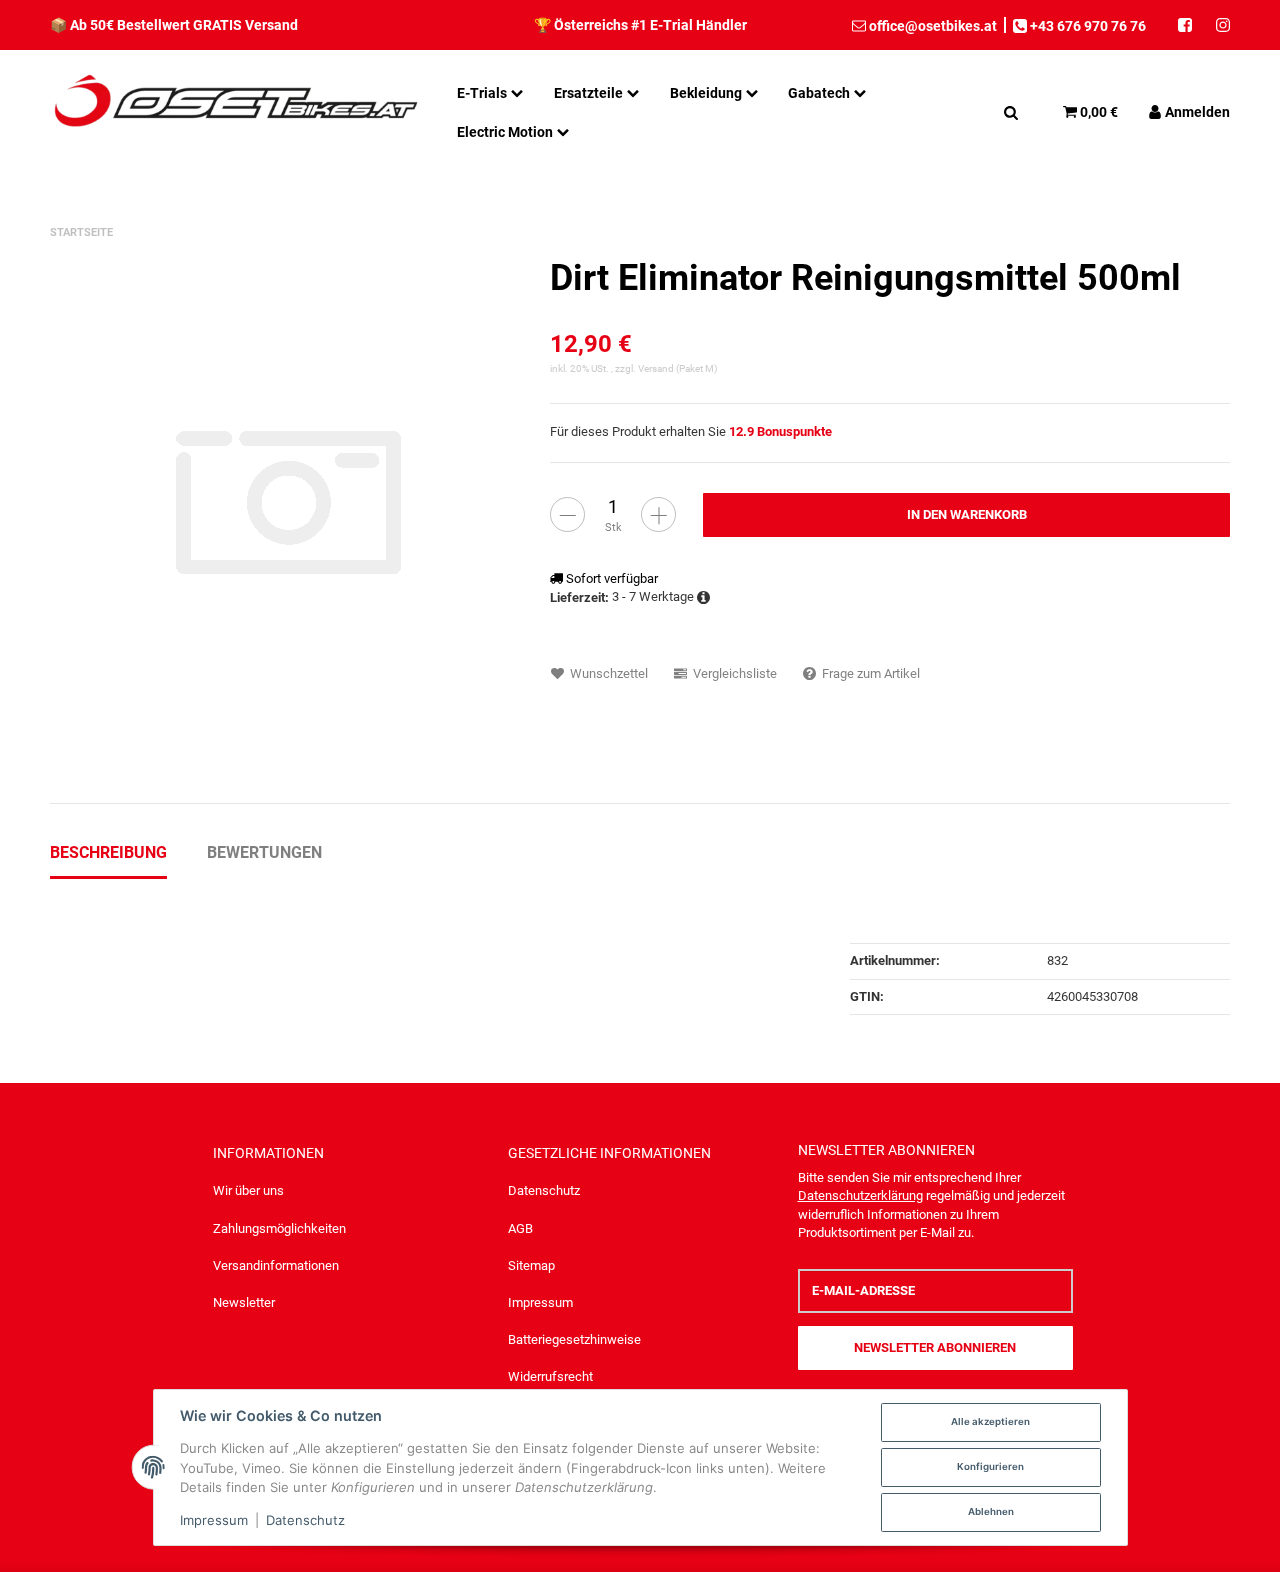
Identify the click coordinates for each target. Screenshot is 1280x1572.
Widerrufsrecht (550, 1376)
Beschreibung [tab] (108, 852)
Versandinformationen (276, 1265)
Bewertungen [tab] (264, 852)
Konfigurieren (990, 1466)
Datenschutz (544, 1190)
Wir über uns (248, 1190)
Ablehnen (991, 1511)
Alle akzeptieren (990, 1421)
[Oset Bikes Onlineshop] (236, 111)
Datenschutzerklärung (860, 1195)
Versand (657, 368)
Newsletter (244, 1302)
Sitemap (531, 1265)
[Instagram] (1217, 25)
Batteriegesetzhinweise (574, 1339)
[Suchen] (1011, 112)
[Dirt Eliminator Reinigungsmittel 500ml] (290, 499)
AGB (520, 1228)
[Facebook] (1185, 25)
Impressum (540, 1302)
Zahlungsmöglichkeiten (279, 1228)
